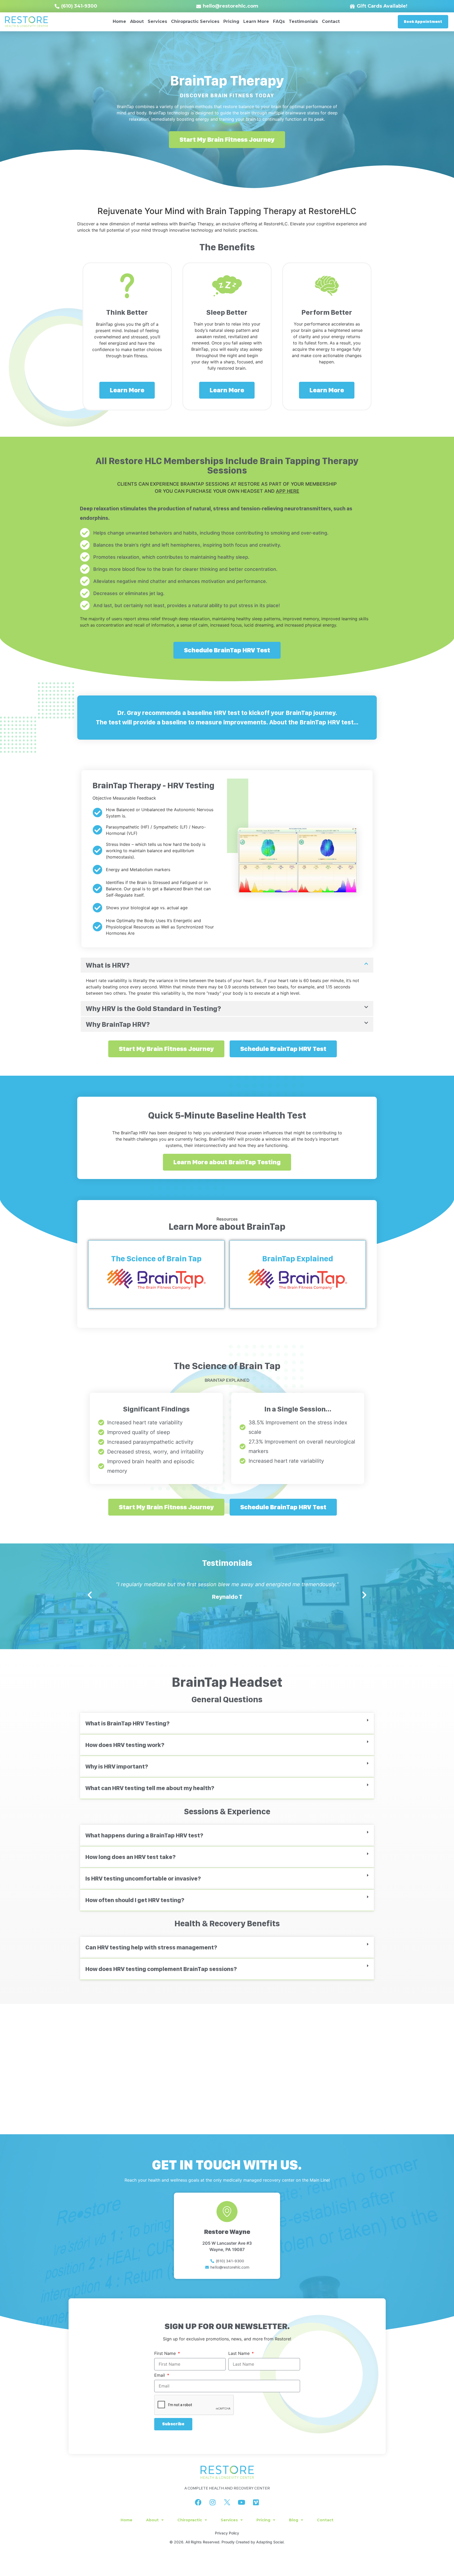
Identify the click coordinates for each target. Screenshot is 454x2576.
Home (119, 21)
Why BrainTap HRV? (118, 1024)
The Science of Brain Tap (156, 1258)
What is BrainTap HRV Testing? (127, 1723)
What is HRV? (108, 965)
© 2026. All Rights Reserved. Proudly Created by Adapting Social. (227, 2542)
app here (288, 491)
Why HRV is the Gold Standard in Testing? (153, 1008)
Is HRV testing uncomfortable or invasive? (143, 1878)
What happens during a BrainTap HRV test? (144, 1835)
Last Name (240, 2354)
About (137, 21)
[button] (227, 965)
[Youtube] (241, 2502)
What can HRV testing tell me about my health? (150, 1788)
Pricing (231, 21)
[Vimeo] (256, 2502)
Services (157, 21)
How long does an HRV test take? (130, 1857)
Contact (331, 21)
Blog (294, 2520)
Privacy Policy (227, 2533)
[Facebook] (198, 2502)
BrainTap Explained (298, 1258)
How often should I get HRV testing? (135, 1900)
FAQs (279, 21)
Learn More (256, 21)
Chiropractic (190, 2520)
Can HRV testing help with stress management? (151, 1947)
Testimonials (303, 21)
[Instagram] (213, 2502)
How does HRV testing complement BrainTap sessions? (161, 1969)
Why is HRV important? (117, 1766)
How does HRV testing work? (125, 1745)
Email (160, 2375)
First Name (166, 2354)
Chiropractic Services (195, 21)
